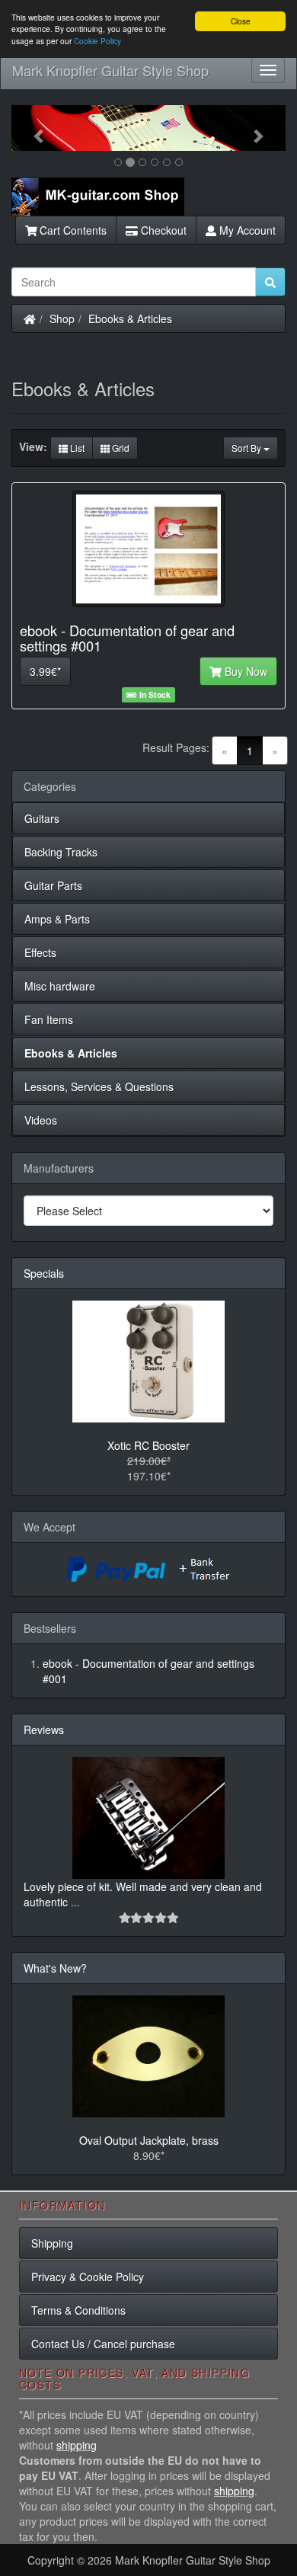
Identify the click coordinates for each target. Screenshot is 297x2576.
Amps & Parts (57, 919)
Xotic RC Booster (148, 1445)
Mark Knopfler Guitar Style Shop (110, 70)
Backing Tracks (61, 852)
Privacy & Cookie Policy (88, 2277)
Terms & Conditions (78, 2310)
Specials (44, 1273)
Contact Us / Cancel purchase (103, 2344)
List (76, 448)
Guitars (42, 818)
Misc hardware (60, 986)
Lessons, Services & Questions (99, 1086)
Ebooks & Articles (130, 318)
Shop (62, 318)
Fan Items (49, 1019)
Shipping (52, 2243)
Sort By (247, 448)
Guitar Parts (53, 885)
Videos (41, 1120)
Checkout (162, 230)
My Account (246, 230)
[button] (32, 128)
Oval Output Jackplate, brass (149, 2140)
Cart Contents (72, 230)
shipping (77, 2445)
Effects (40, 952)
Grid (120, 448)
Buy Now (244, 671)
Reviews (44, 1730)
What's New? (55, 1968)
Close (241, 21)
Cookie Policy (97, 41)
